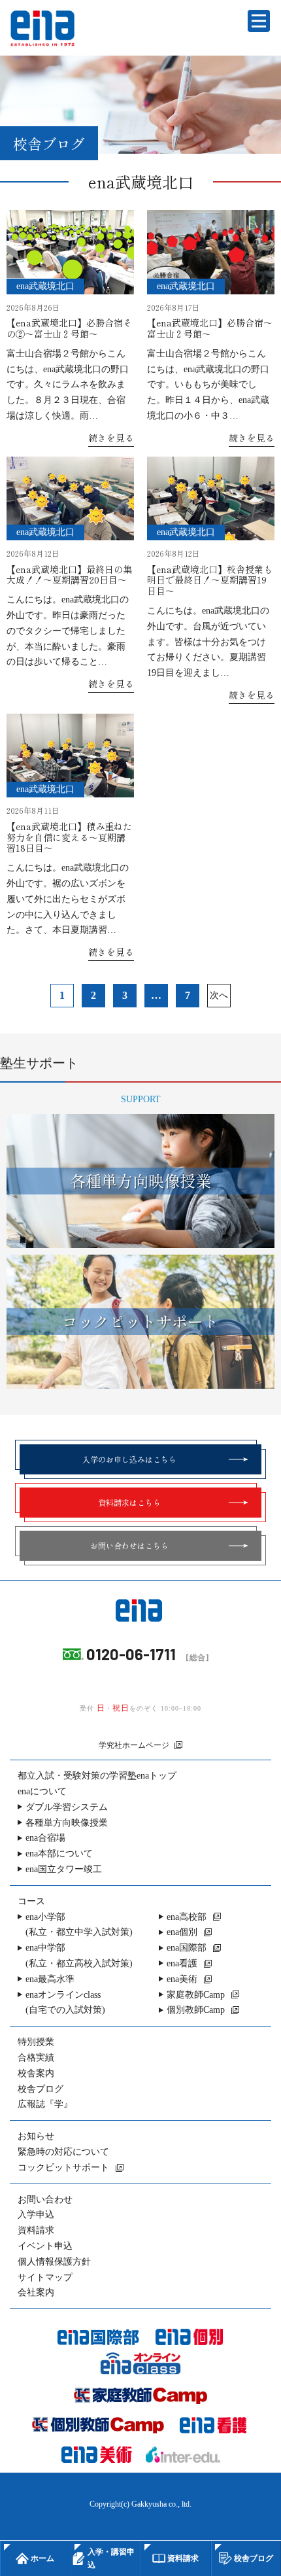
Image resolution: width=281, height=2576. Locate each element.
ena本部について (59, 1854)
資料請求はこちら (129, 1502)
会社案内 (36, 2292)
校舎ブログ (41, 2089)
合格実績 (36, 2058)
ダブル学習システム (67, 1807)
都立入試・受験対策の (97, 1776)
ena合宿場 (45, 1838)
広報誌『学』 (45, 2104)
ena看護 (182, 1963)
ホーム (42, 2558)
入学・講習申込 (111, 2558)
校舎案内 (36, 2073)
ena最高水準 (50, 1979)
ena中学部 (79, 1956)
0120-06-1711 (131, 1654)
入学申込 (36, 2215)
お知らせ (36, 2136)
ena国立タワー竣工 (64, 1869)
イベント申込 (45, 2246)
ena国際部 (187, 1948)
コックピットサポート (63, 2167)
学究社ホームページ (134, 1745)
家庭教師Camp (196, 1995)
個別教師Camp (196, 2010)
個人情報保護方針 (54, 2262)
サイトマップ (45, 2277)
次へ (219, 995)
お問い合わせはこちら (129, 1545)
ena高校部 (187, 1917)
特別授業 (36, 2042)
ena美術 (182, 1979)
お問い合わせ (45, 2200)
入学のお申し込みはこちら (129, 1459)
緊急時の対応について (63, 2152)
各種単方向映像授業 (67, 1823)
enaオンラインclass (65, 2003)
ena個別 (182, 1932)
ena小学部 (79, 1925)
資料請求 (36, 2230)
